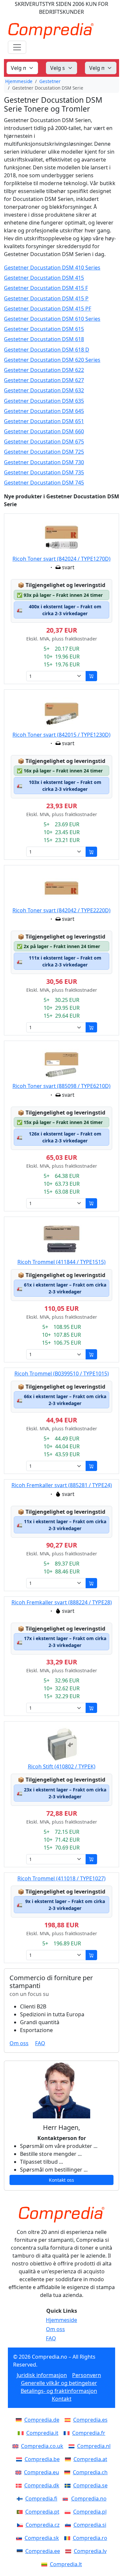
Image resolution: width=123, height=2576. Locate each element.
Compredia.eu (41, 2472)
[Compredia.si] (69, 2525)
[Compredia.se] (69, 2485)
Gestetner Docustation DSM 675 (44, 442)
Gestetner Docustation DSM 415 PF (48, 309)
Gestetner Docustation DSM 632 (44, 390)
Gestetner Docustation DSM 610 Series (52, 319)
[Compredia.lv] (70, 2551)
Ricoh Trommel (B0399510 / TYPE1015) (62, 1374)
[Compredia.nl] (73, 2446)
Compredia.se (90, 2485)
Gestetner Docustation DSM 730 (44, 462)
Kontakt (62, 2399)
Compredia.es (90, 2420)
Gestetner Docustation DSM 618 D (47, 350)
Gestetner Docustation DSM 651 (44, 421)
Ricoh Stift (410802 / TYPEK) (62, 1766)
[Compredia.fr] (68, 2433)
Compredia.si (90, 2525)
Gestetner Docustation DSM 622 (44, 370)
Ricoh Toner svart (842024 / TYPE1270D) (61, 559)
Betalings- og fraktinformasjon (59, 2391)
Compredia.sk (42, 2538)
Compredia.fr (89, 2433)
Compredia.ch (90, 2472)
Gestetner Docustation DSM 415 (44, 278)
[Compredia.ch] (69, 2472)
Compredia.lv (90, 2551)
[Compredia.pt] (21, 2512)
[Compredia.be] (20, 2459)
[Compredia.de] (20, 2420)
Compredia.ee (43, 2551)
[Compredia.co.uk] (17, 2446)
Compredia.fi (41, 2499)
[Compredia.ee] (21, 2551)
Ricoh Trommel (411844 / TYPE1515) (61, 1262)
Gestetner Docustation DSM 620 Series (52, 360)
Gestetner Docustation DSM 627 (44, 380)
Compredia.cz (43, 2525)
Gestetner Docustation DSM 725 (44, 452)
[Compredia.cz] (21, 2525)
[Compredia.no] (67, 2499)
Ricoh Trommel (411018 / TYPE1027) (61, 1878)
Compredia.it (42, 2433)
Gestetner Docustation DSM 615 (44, 329)
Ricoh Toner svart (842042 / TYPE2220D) (61, 910)
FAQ (40, 2043)
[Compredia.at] (69, 2459)
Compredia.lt (66, 2564)
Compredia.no (89, 2499)
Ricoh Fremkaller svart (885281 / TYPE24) (62, 1485)
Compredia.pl (90, 2512)
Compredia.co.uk (42, 2446)
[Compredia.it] (22, 2433)
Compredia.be (42, 2459)
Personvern (87, 2375)
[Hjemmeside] (61, 2215)
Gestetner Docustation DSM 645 (44, 411)
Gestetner (50, 81)
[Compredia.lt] (46, 2564)
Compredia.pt (42, 2512)
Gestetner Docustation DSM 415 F (46, 288)
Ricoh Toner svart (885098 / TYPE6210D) (61, 1086)
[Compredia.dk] (20, 2485)
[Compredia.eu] (20, 2472)
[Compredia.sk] (20, 2538)
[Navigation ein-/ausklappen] (17, 47)
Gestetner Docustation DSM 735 (44, 473)
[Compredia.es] (69, 2420)
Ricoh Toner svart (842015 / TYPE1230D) (61, 735)
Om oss (19, 2043)
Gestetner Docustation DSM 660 (44, 432)
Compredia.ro (90, 2538)
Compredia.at (90, 2459)
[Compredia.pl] (69, 2512)
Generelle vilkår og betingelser (59, 2383)
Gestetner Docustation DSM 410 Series (52, 268)
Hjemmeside (19, 81)
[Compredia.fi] (21, 2499)
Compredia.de (42, 2420)
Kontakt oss (61, 2180)
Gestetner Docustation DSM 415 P (46, 299)
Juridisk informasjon (42, 2375)
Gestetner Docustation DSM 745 (44, 483)
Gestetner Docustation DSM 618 (44, 339)
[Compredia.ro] (69, 2538)
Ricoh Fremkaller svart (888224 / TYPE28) (62, 1602)
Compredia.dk (42, 2485)
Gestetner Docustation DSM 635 (44, 401)
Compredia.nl (94, 2446)
